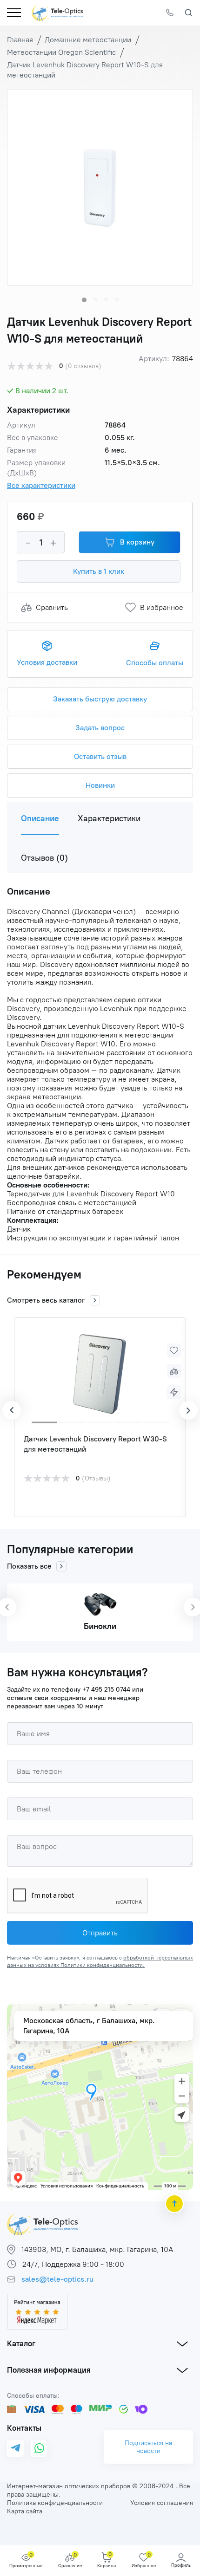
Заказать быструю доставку (100, 699)
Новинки (100, 785)
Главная (20, 40)
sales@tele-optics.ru (57, 2279)
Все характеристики (41, 485)
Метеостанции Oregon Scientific (61, 52)
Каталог (21, 2343)
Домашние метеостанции (88, 40)
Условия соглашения (162, 2503)
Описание (40, 818)
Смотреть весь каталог (46, 1300)
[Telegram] (15, 2449)
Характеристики (109, 818)
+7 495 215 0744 (106, 1690)
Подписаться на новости (148, 2447)
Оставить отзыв (100, 756)
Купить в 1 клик (99, 571)
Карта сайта (25, 2511)
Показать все (29, 1566)
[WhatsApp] (39, 2448)
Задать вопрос (100, 728)
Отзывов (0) (44, 858)
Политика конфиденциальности (55, 2503)
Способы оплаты (155, 663)
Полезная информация (49, 2370)
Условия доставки (47, 662)
